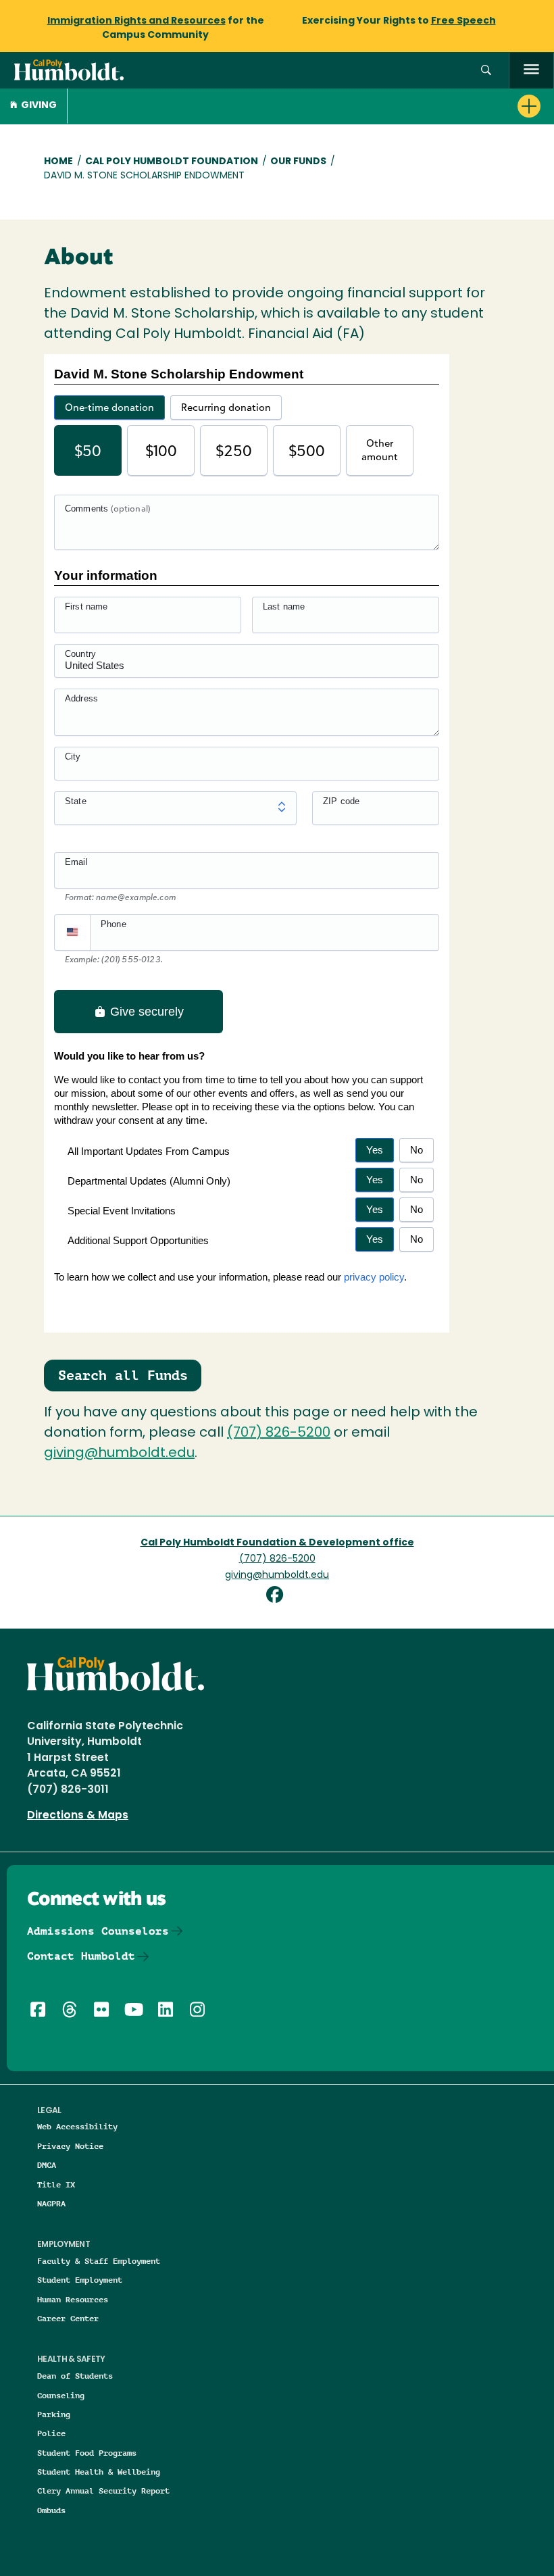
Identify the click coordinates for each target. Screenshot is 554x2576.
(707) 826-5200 (279, 1433)
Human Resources (73, 2299)
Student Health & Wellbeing (99, 2472)
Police (51, 2433)
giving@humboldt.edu (119, 1454)
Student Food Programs (87, 2453)
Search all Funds (123, 1375)
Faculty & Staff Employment (99, 2261)
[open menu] (531, 71)
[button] (486, 71)
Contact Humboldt (81, 1956)
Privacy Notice (70, 2146)
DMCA (47, 2165)
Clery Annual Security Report (103, 2491)
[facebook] (277, 1596)
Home (58, 162)
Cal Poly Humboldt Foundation (172, 162)
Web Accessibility (77, 2126)
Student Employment (80, 2280)
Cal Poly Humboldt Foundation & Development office (277, 1543)
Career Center (68, 2318)
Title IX (56, 2184)
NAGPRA (51, 2203)
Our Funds (298, 162)
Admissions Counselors (98, 1931)
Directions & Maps (78, 1816)
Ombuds (51, 2510)
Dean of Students (75, 2376)
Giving (39, 106)
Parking (54, 2414)
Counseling (61, 2395)
